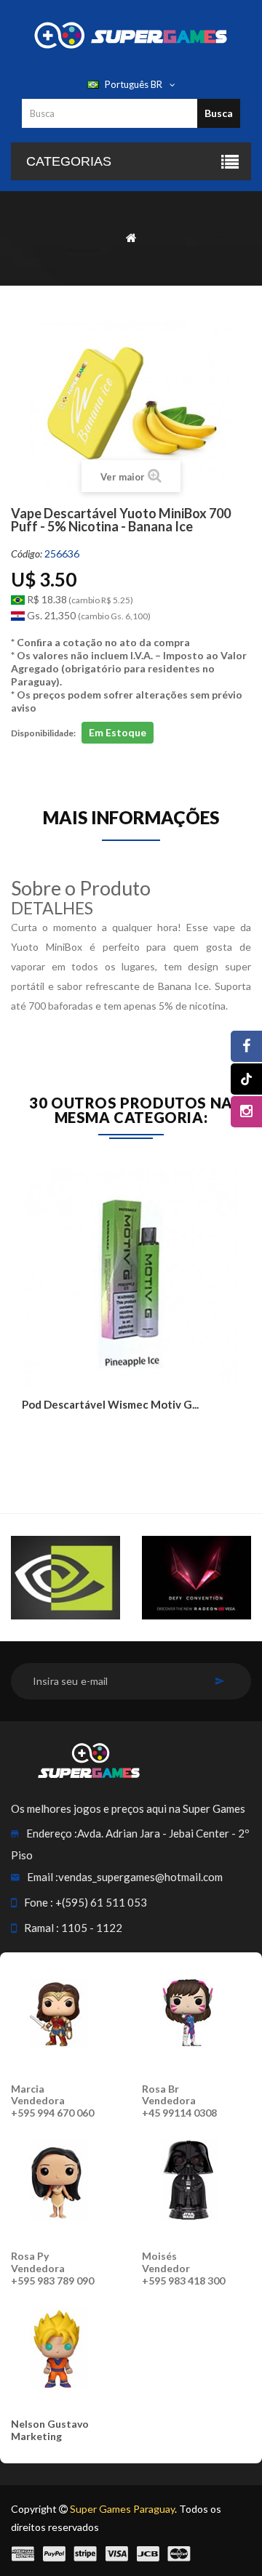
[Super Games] (131, 34)
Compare (67, 1435)
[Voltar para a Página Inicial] (131, 237)
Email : (43, 1877)
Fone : (39, 1902)
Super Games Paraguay (122, 2509)
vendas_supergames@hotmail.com (140, 1877)
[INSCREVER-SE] (219, 1681)
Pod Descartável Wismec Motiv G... (110, 1404)
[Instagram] (246, 1112)
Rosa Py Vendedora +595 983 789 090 (52, 2268)
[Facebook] (246, 1046)
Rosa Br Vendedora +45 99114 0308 (179, 2101)
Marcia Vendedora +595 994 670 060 (52, 2101)
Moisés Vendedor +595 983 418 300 (183, 2268)
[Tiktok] (246, 1079)
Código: (27, 554)
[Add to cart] (35, 1435)
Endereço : (52, 1833)
